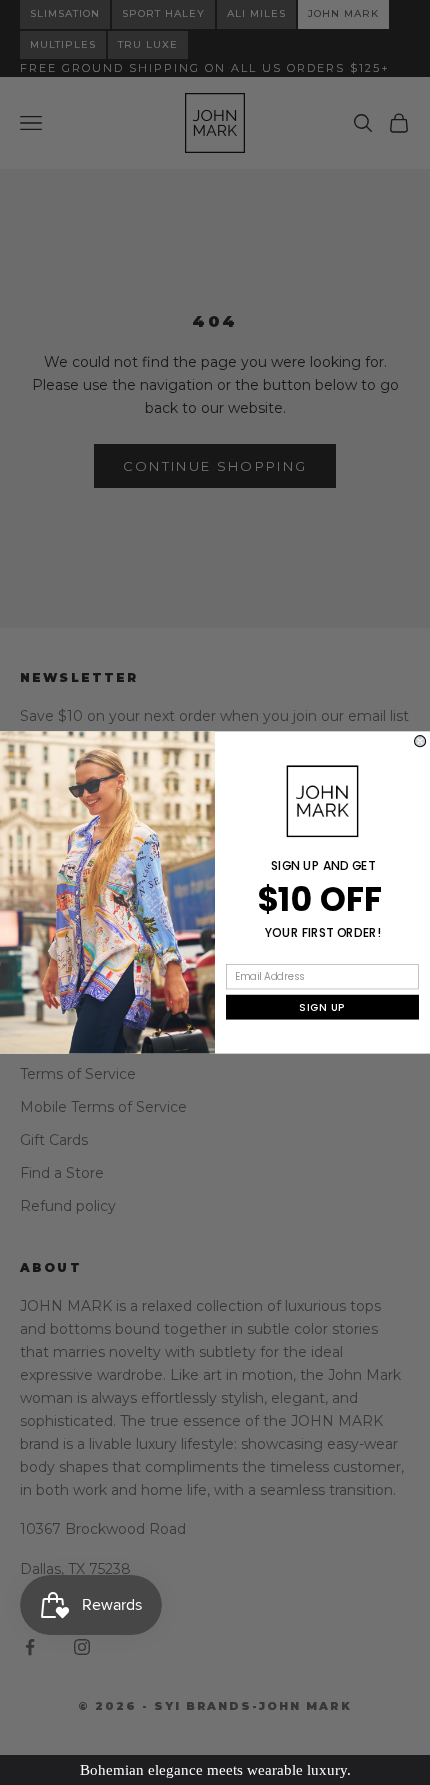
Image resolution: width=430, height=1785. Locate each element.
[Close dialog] (420, 741)
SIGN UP (322, 1007)
